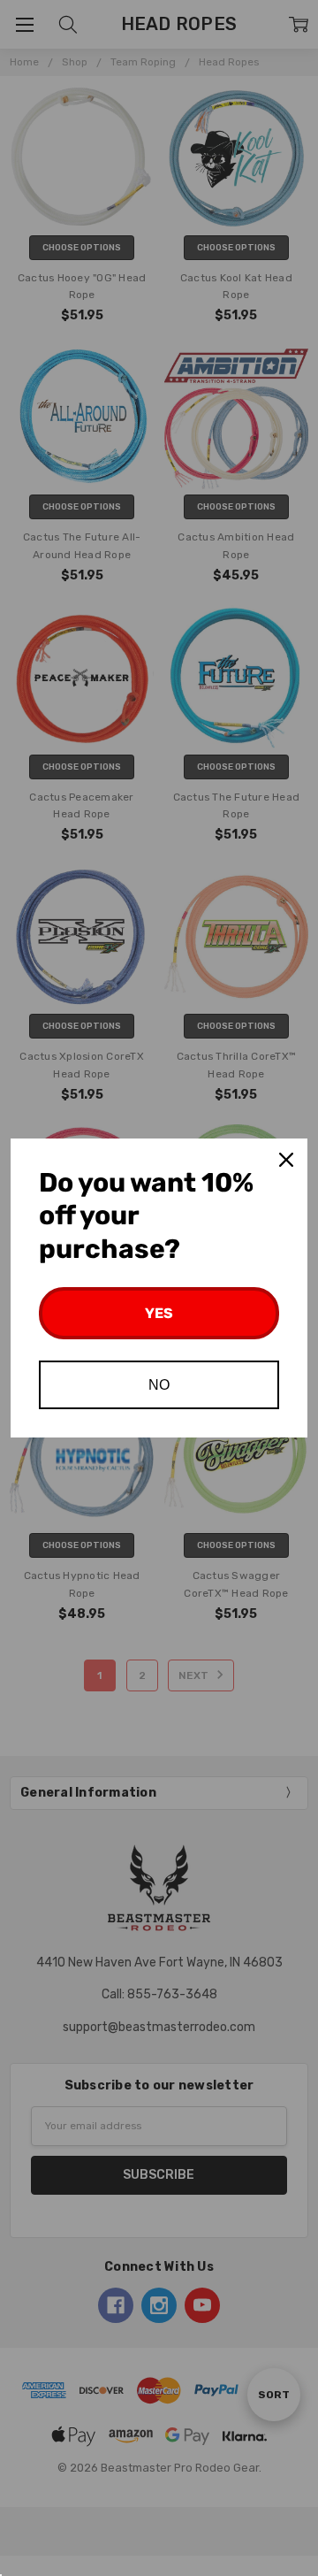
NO (159, 1385)
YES (159, 1313)
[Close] (286, 1160)
